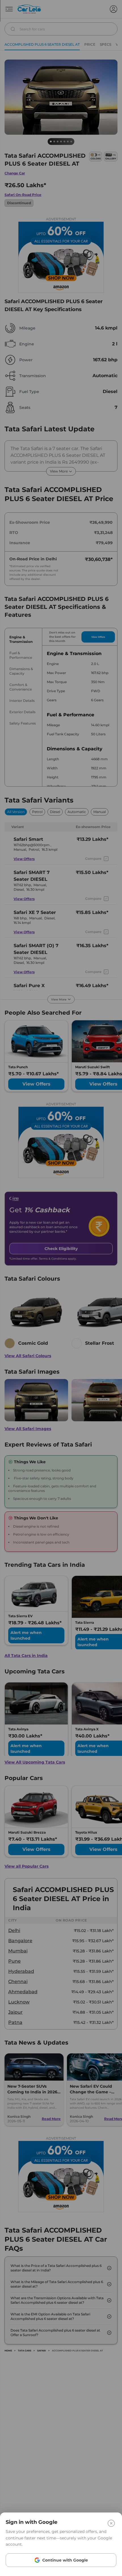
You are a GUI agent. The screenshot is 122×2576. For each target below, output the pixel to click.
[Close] (111, 2523)
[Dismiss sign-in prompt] (61, 1288)
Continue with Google (65, 2560)
